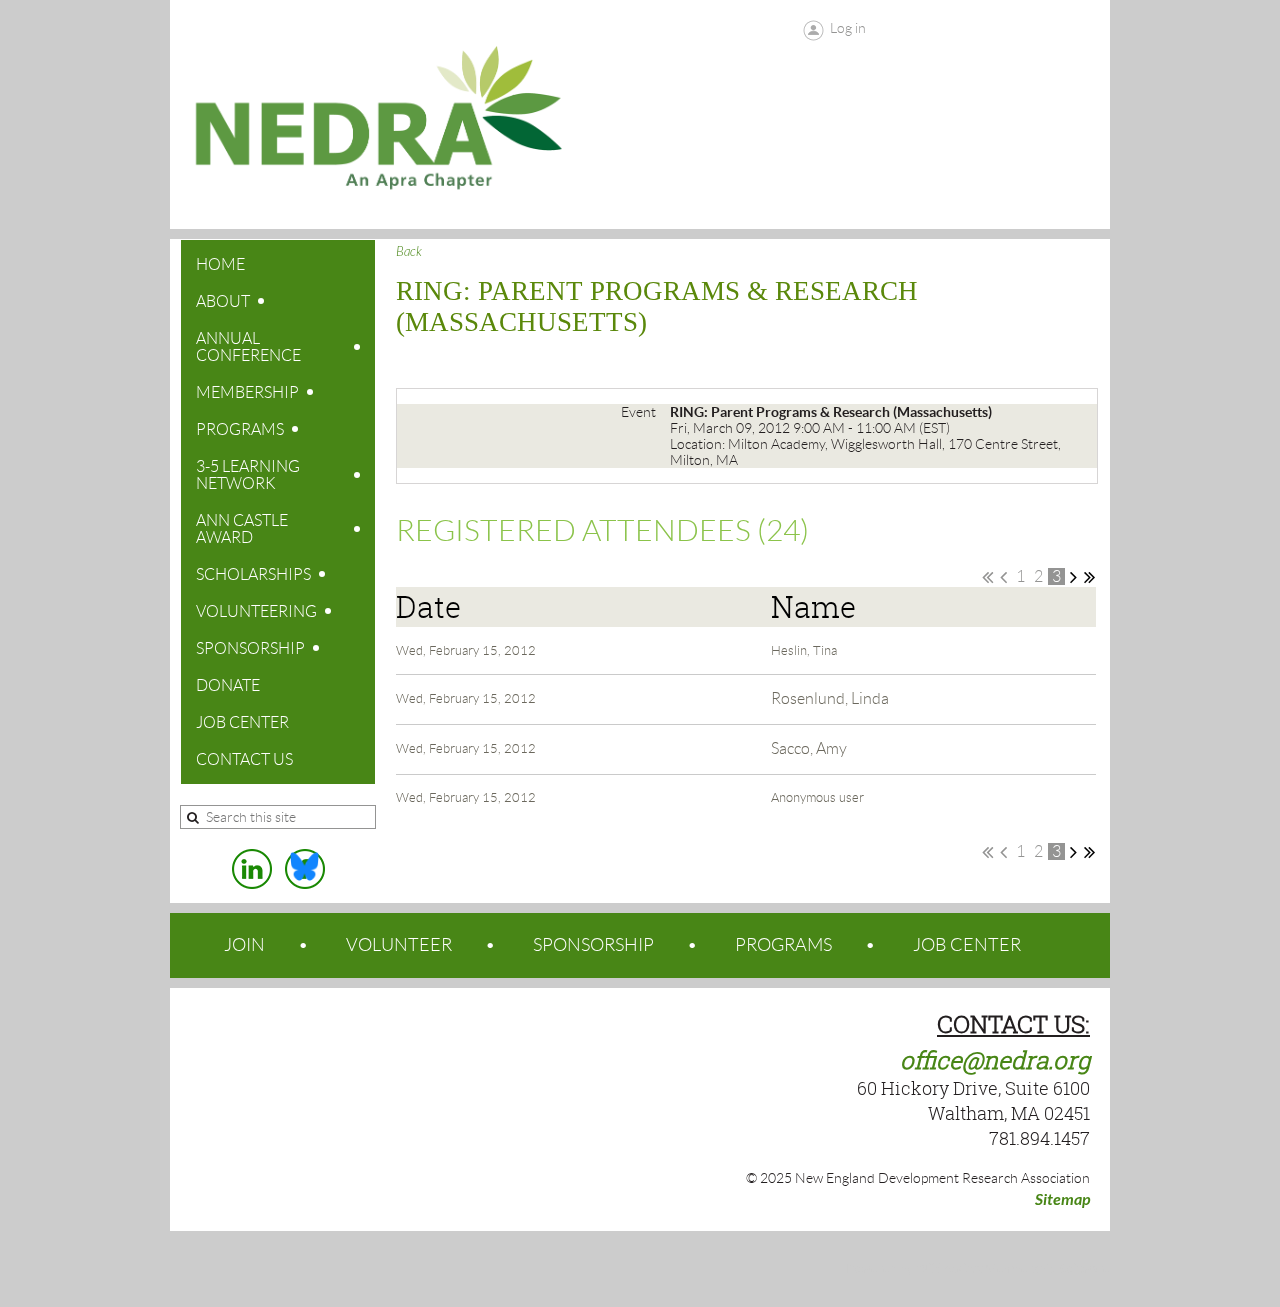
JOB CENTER (967, 945)
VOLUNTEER (399, 945)
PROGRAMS (783, 945)
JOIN (244, 945)
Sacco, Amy (809, 748)
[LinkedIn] (252, 869)
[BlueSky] (305, 869)
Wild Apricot (949, 1269)
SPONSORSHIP (593, 945)
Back (409, 252)
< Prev (1003, 577)
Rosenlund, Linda (830, 698)
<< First (987, 577)
